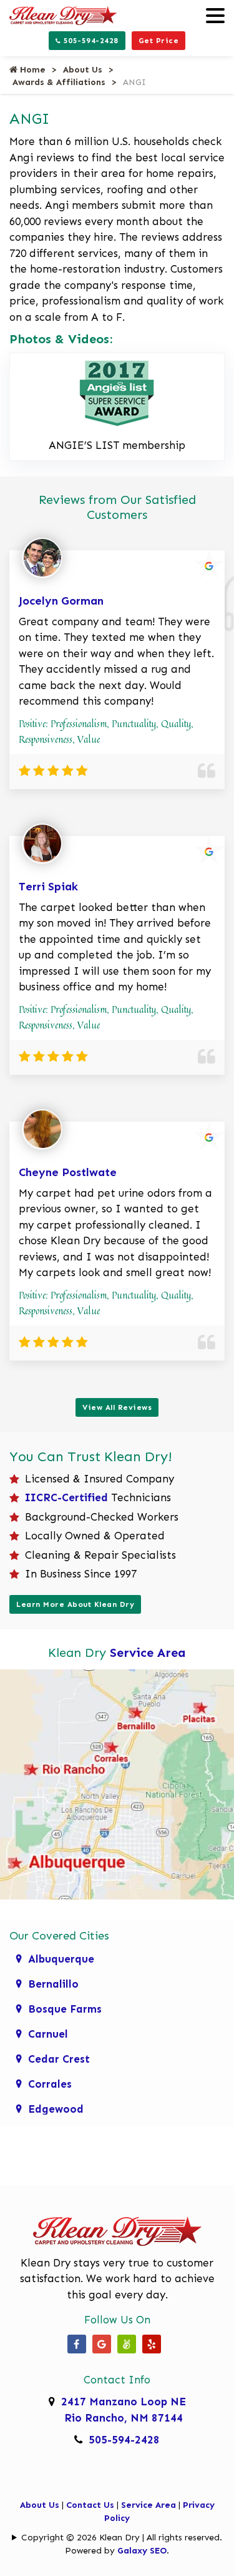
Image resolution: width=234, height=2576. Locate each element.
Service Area (148, 1653)
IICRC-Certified (66, 1497)
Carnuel (48, 2034)
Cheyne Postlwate (68, 1172)
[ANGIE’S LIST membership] (117, 391)
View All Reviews (117, 1407)
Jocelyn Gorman (61, 601)
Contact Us (90, 2505)
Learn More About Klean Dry (75, 1604)
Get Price (159, 41)
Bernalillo (53, 1984)
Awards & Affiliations (59, 82)
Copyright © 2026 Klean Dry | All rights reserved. (122, 2538)
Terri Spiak (48, 887)
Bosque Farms (65, 2009)
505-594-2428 (90, 41)
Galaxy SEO (142, 2551)
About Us (83, 70)
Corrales (50, 2084)
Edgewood (56, 2109)
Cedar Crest (59, 2059)
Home (32, 70)
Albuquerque (61, 1959)
